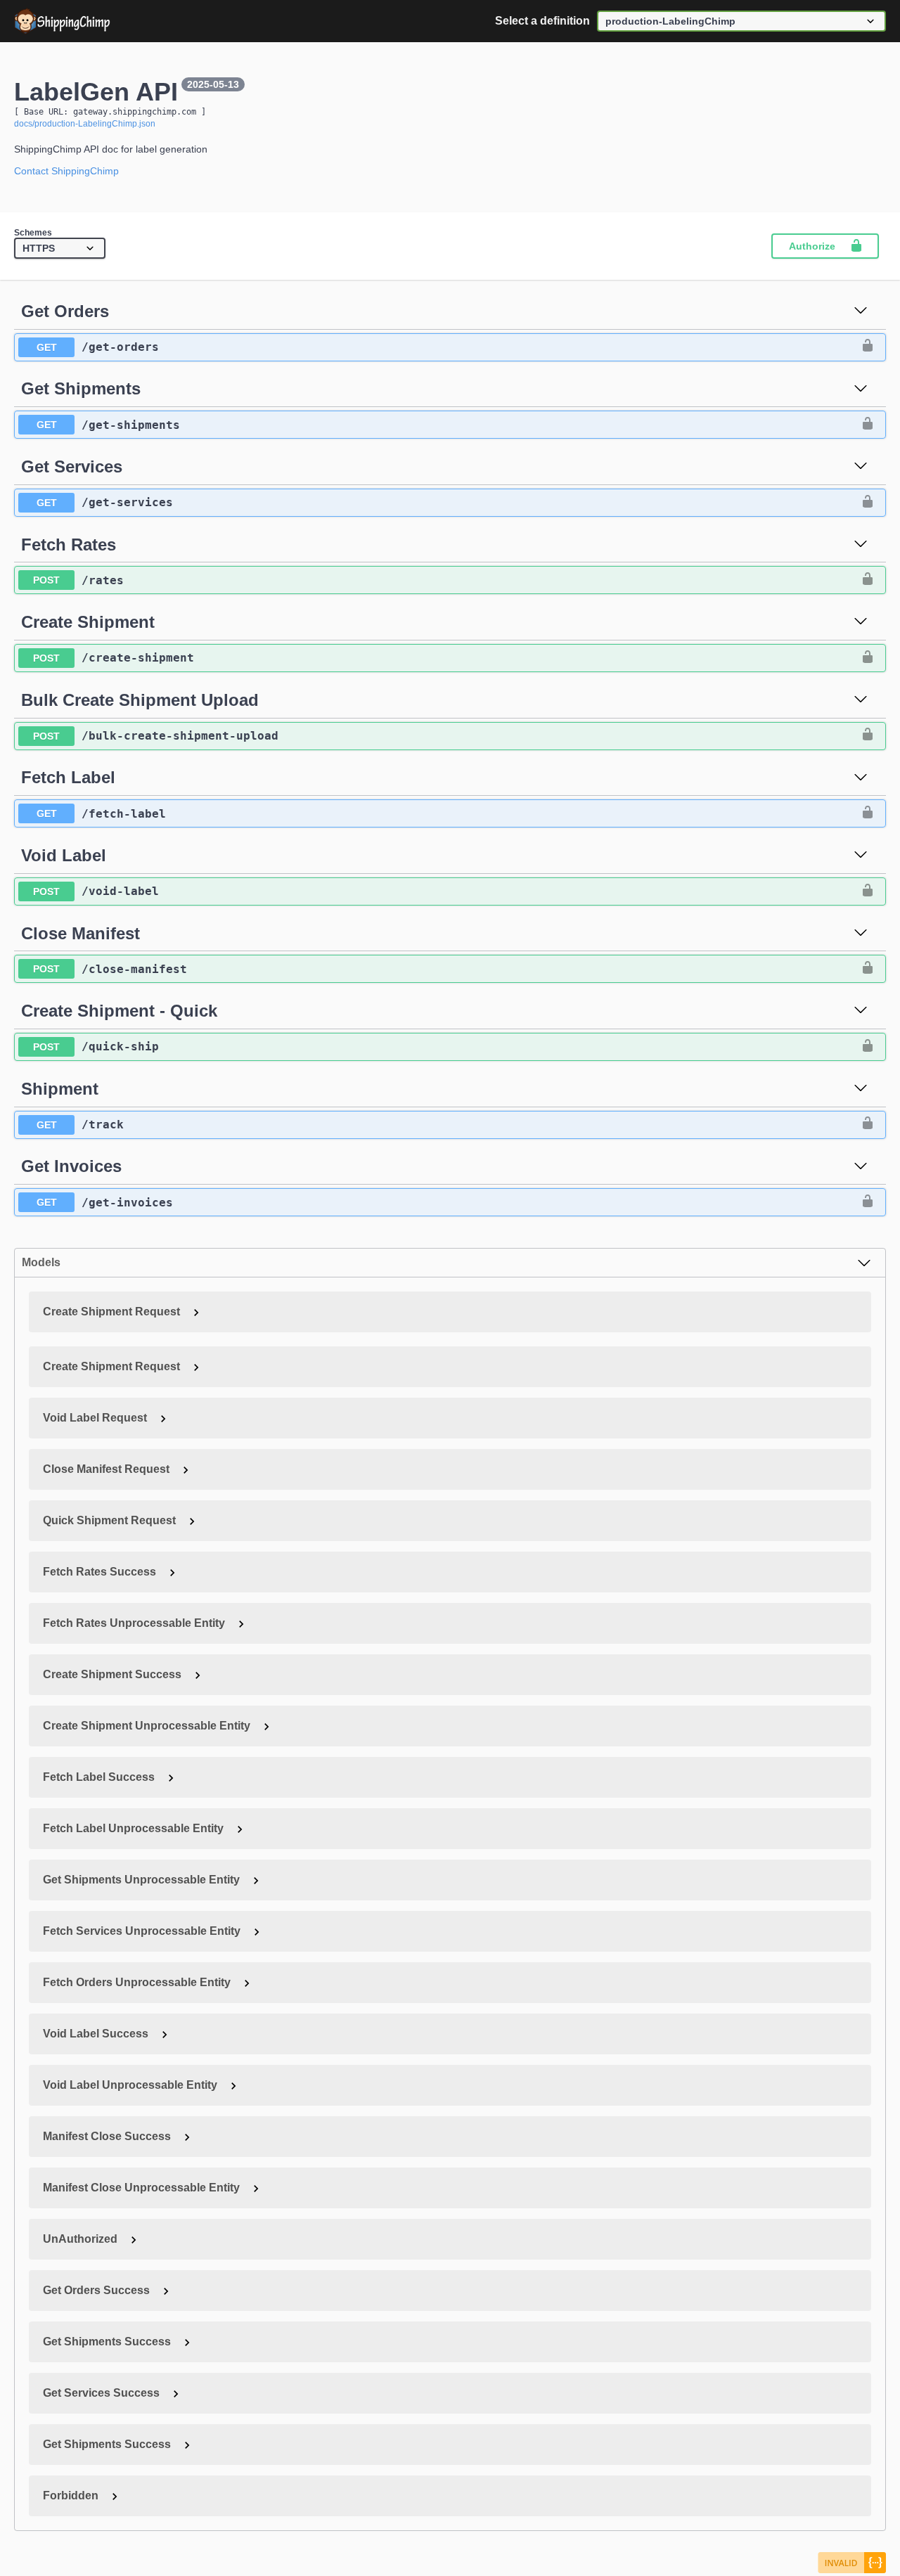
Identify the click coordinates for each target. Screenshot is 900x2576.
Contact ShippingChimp (66, 171)
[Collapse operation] (861, 311)
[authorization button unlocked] (868, 347)
